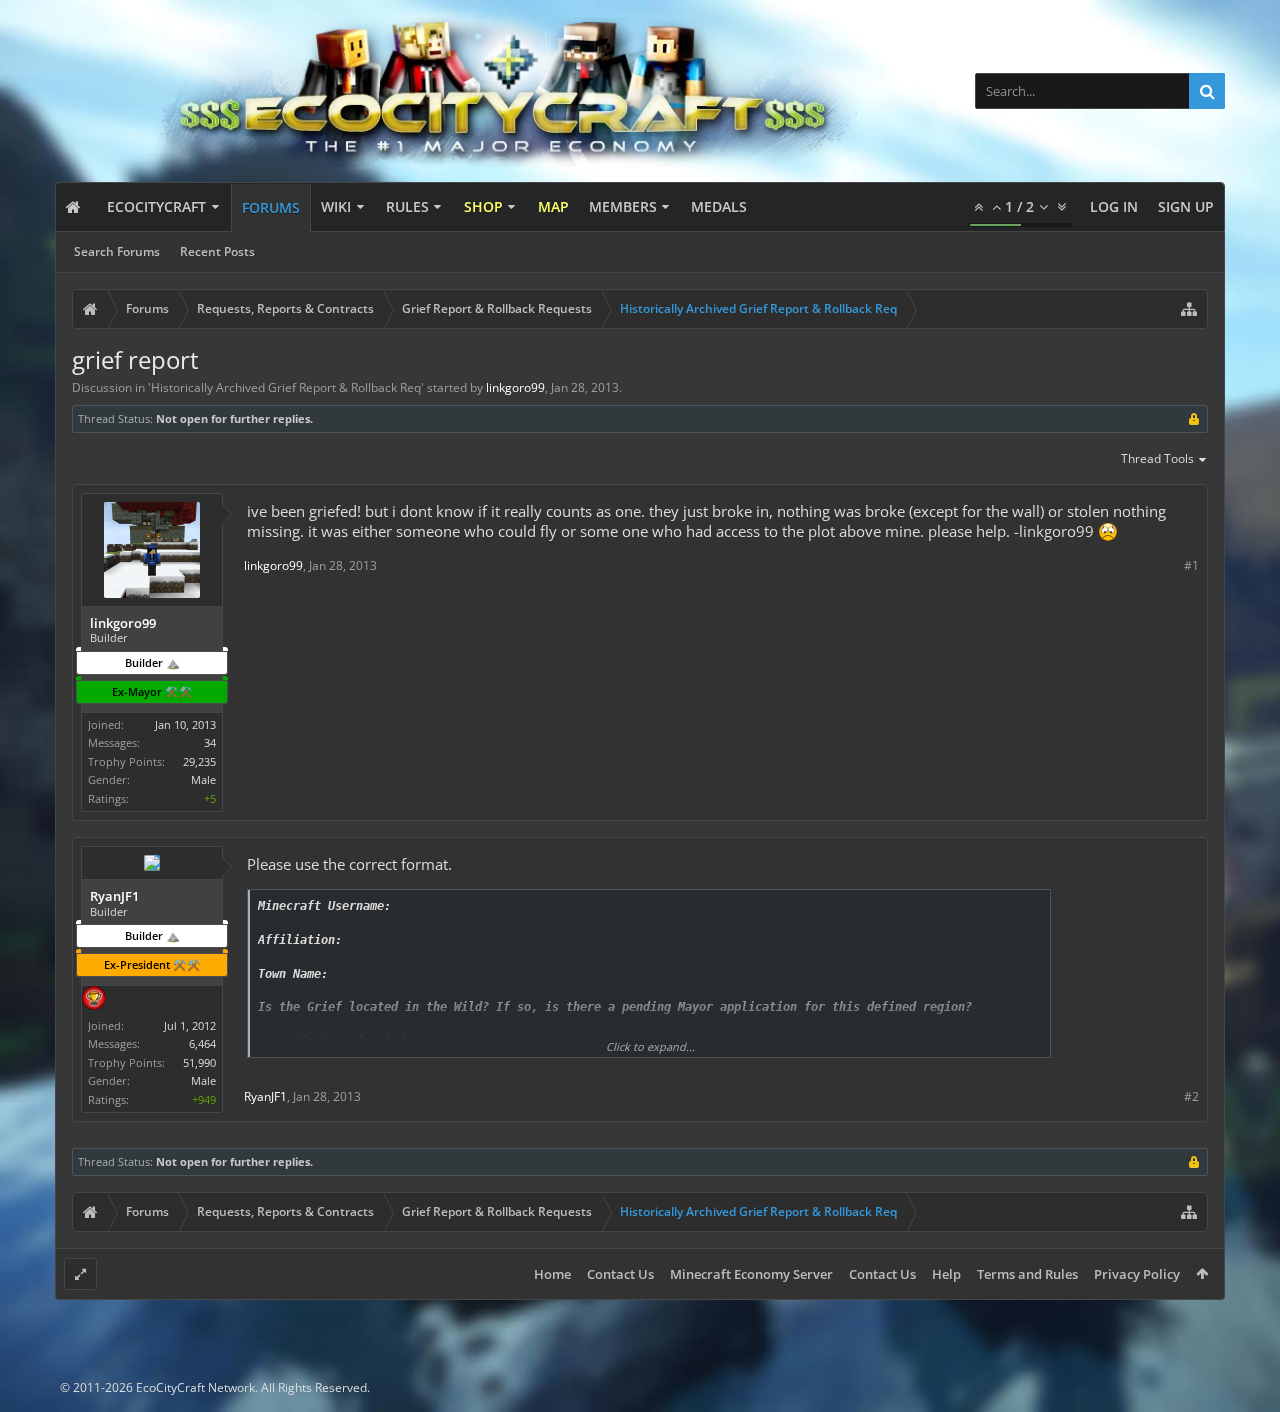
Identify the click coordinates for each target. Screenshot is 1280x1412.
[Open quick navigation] (1189, 309)
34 (210, 742)
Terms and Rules (1027, 1274)
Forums (271, 207)
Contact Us (620, 1274)
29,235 (199, 761)
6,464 (202, 1043)
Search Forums (117, 251)
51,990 (199, 1062)
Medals (719, 206)
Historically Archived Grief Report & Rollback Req (286, 387)
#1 (1191, 565)
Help (946, 1274)
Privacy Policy (1137, 1274)
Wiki (336, 206)
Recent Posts (217, 251)
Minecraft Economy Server (751, 1274)
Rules (407, 206)
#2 (1191, 1096)
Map (553, 206)
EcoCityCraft (156, 206)
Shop (483, 206)
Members (623, 206)
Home (552, 1274)
